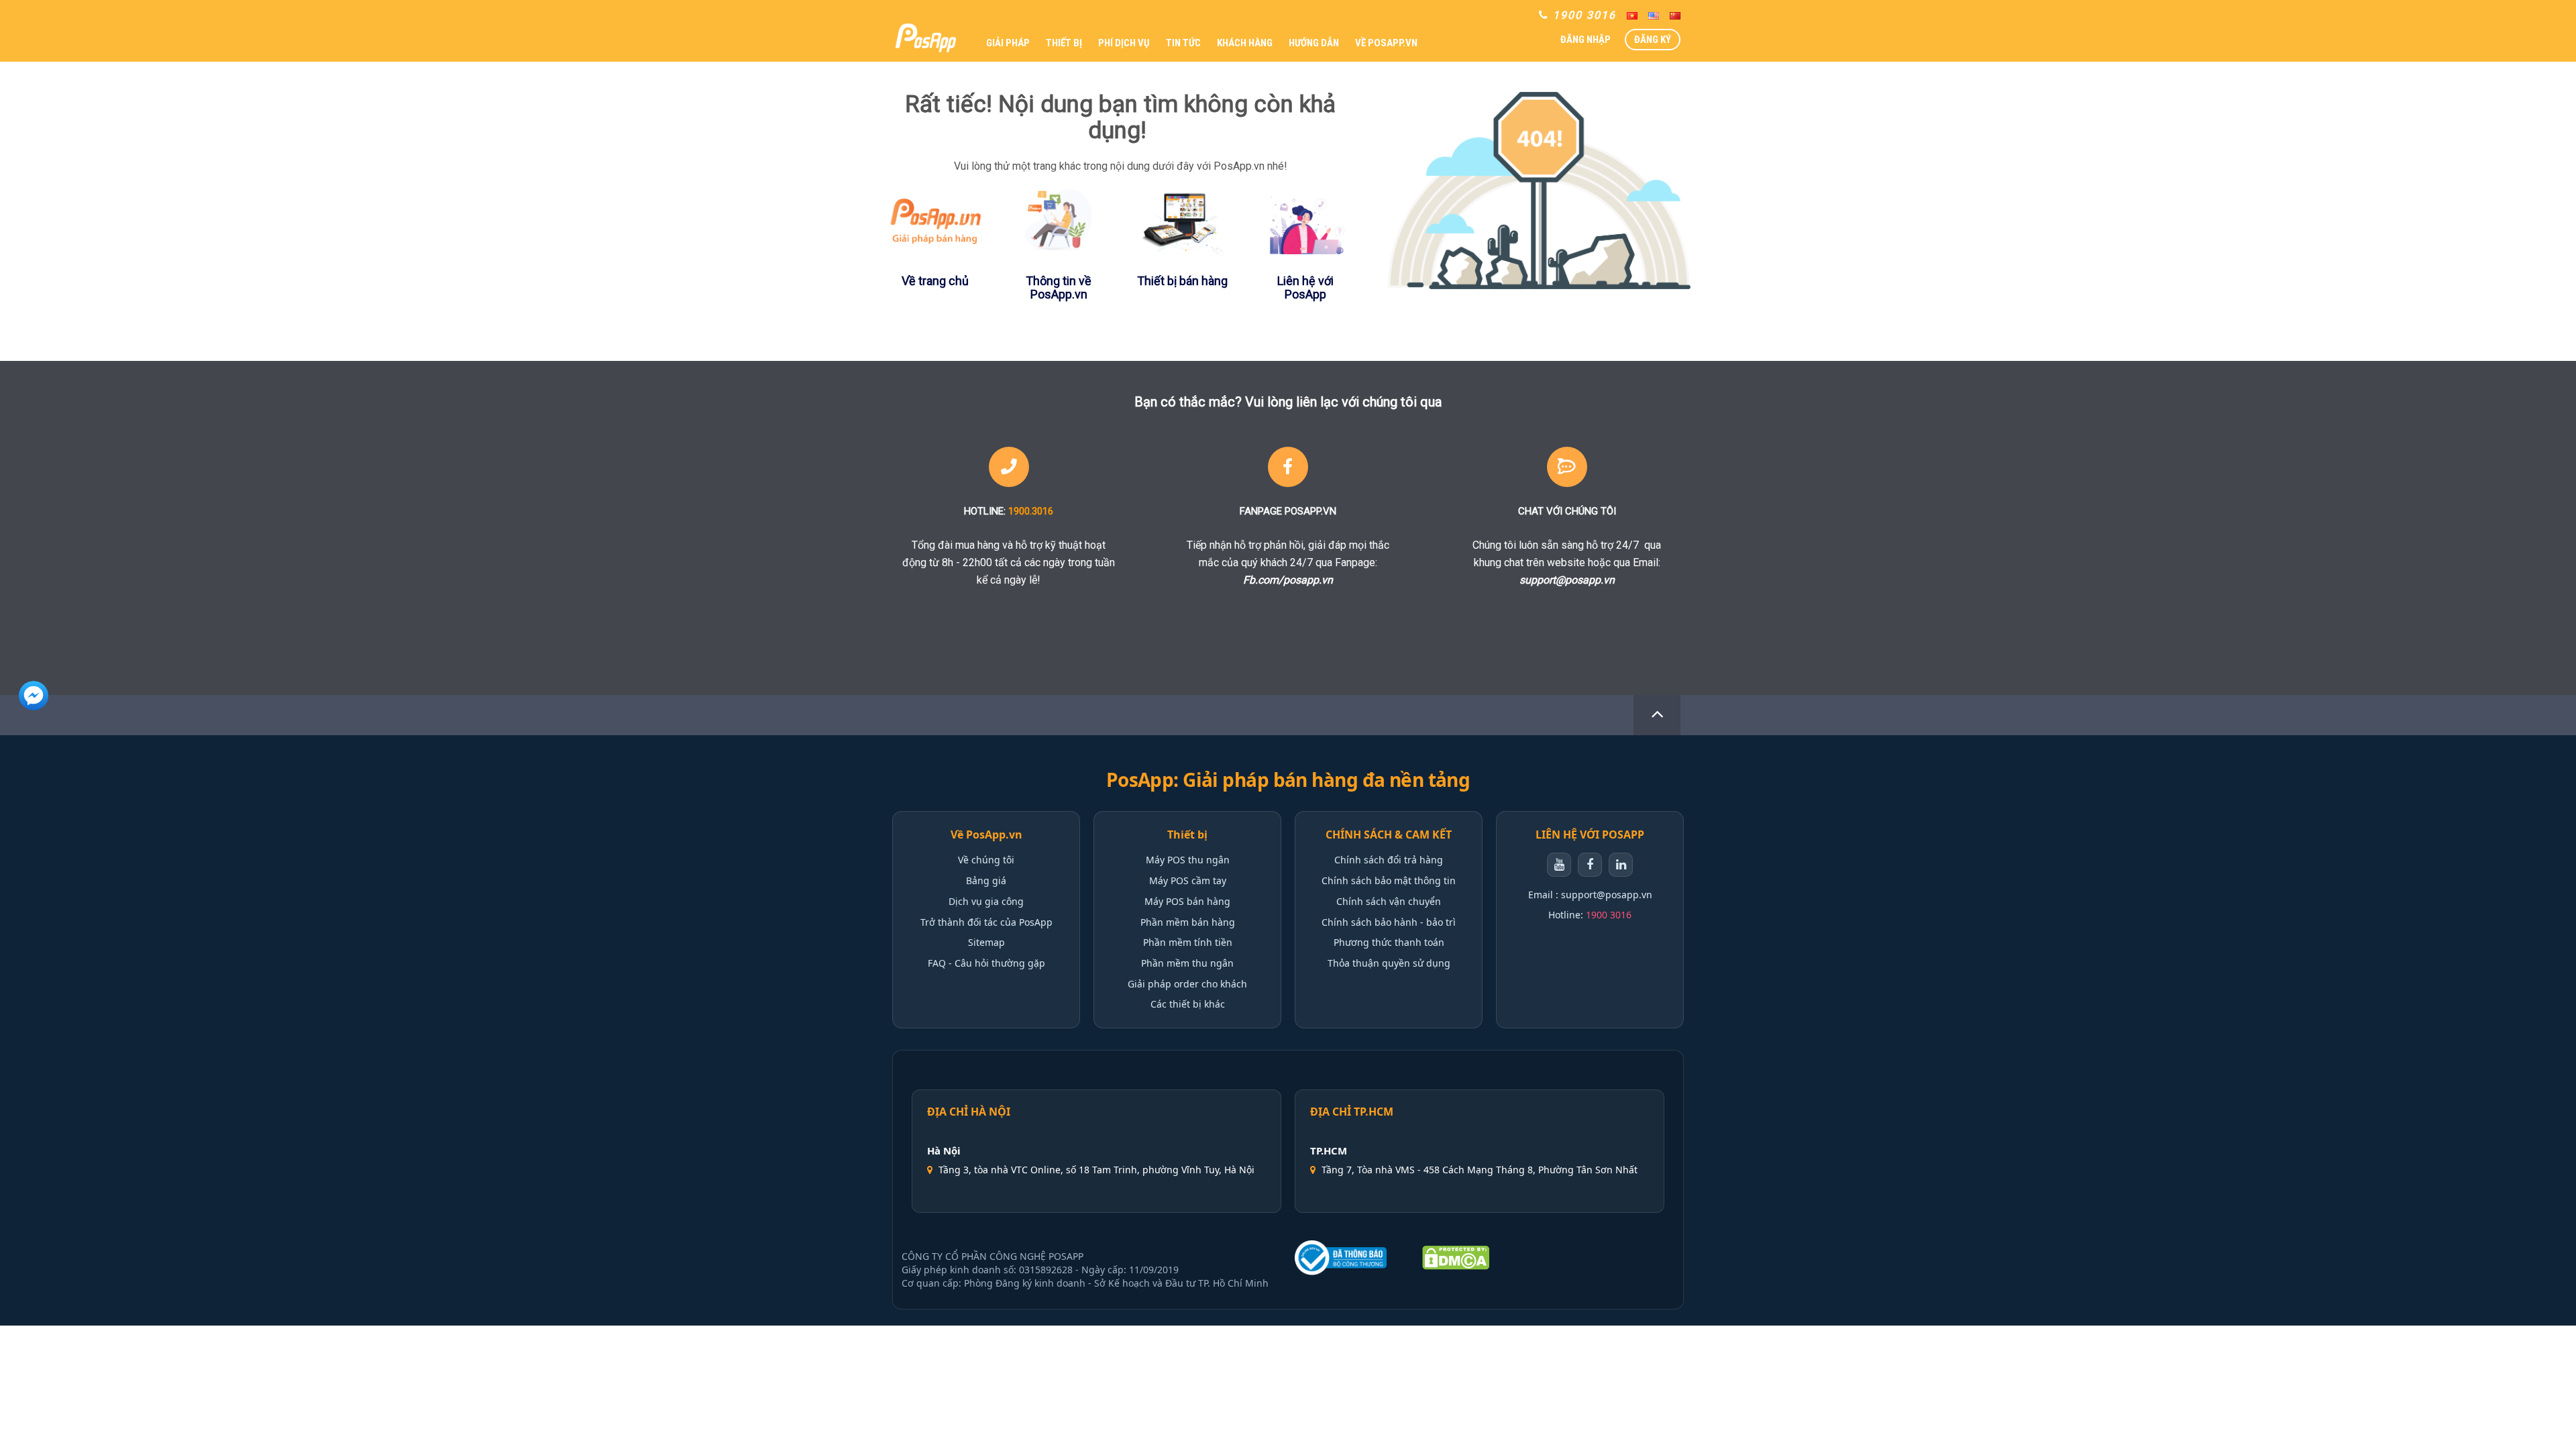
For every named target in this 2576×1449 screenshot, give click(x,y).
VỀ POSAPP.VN (1386, 43)
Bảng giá (986, 880)
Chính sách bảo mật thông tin (1389, 880)
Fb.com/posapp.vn (1288, 580)
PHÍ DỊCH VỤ (1124, 43)
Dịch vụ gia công (986, 901)
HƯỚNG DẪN (1314, 43)
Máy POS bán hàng (1187, 901)
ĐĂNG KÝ (1653, 40)
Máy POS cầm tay (1188, 880)
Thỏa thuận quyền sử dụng (1389, 963)
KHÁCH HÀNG (1245, 43)
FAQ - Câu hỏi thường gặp (986, 963)
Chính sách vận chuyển (1389, 901)
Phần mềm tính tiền (1188, 942)
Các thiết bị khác (1188, 1004)
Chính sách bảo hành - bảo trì (1389, 922)
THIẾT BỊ (1064, 43)
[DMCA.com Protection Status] (1456, 1258)
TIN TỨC (1183, 43)
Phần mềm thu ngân (1187, 963)
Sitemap (986, 942)
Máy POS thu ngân (1188, 860)
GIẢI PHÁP (1008, 43)
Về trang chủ (935, 281)
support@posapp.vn (1567, 580)
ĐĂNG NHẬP (1586, 40)
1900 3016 (1609, 915)
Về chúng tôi (986, 860)
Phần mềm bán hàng (1188, 922)
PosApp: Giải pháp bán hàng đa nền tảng (1288, 780)
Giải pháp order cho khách (1187, 984)
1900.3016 (1031, 511)
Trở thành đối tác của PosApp (986, 922)
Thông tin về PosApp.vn (1059, 287)
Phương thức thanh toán (1389, 942)
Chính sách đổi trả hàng (1389, 860)
